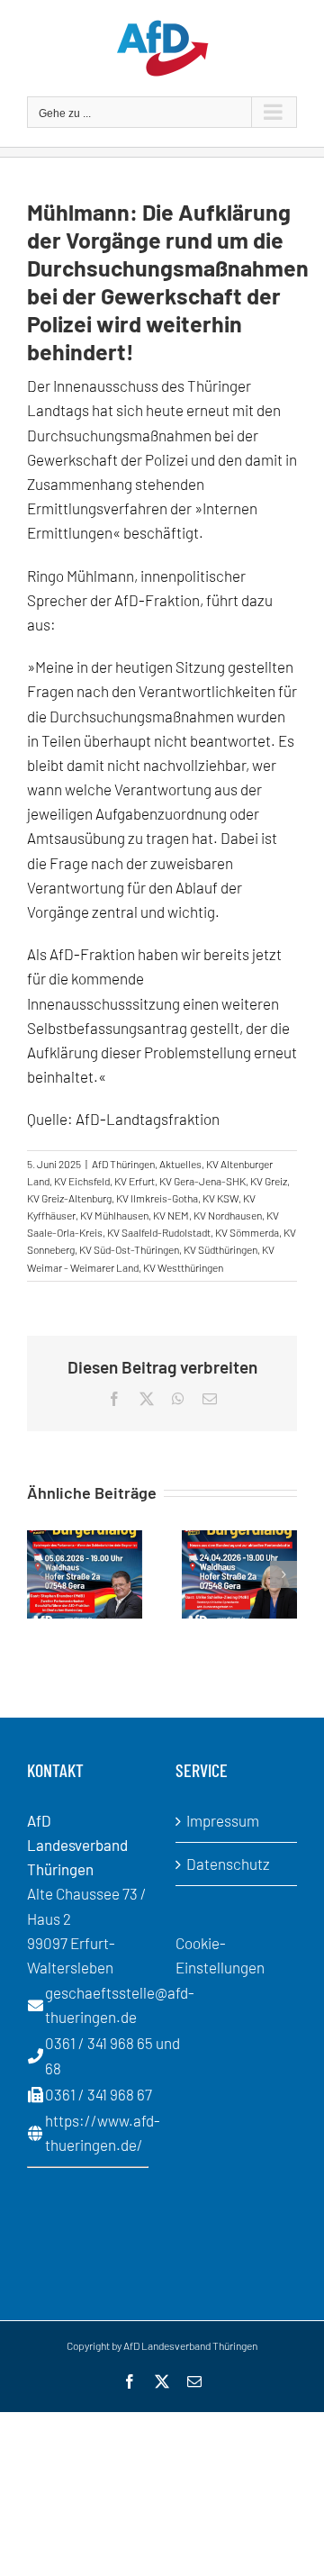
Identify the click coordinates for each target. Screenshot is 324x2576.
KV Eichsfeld (82, 1181)
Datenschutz (228, 1864)
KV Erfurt (135, 1181)
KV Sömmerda (247, 1232)
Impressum (223, 1820)
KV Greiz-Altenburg (69, 1198)
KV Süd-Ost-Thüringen (129, 1249)
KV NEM (171, 1215)
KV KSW (220, 1198)
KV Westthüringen (183, 1267)
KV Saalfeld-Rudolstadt (159, 1232)
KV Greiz (269, 1181)
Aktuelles (180, 1164)
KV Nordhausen (228, 1215)
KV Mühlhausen (114, 1215)
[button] (40, 1574)
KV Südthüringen (220, 1249)
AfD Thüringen (123, 1164)
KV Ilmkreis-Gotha (157, 1198)
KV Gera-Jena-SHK (202, 1181)
